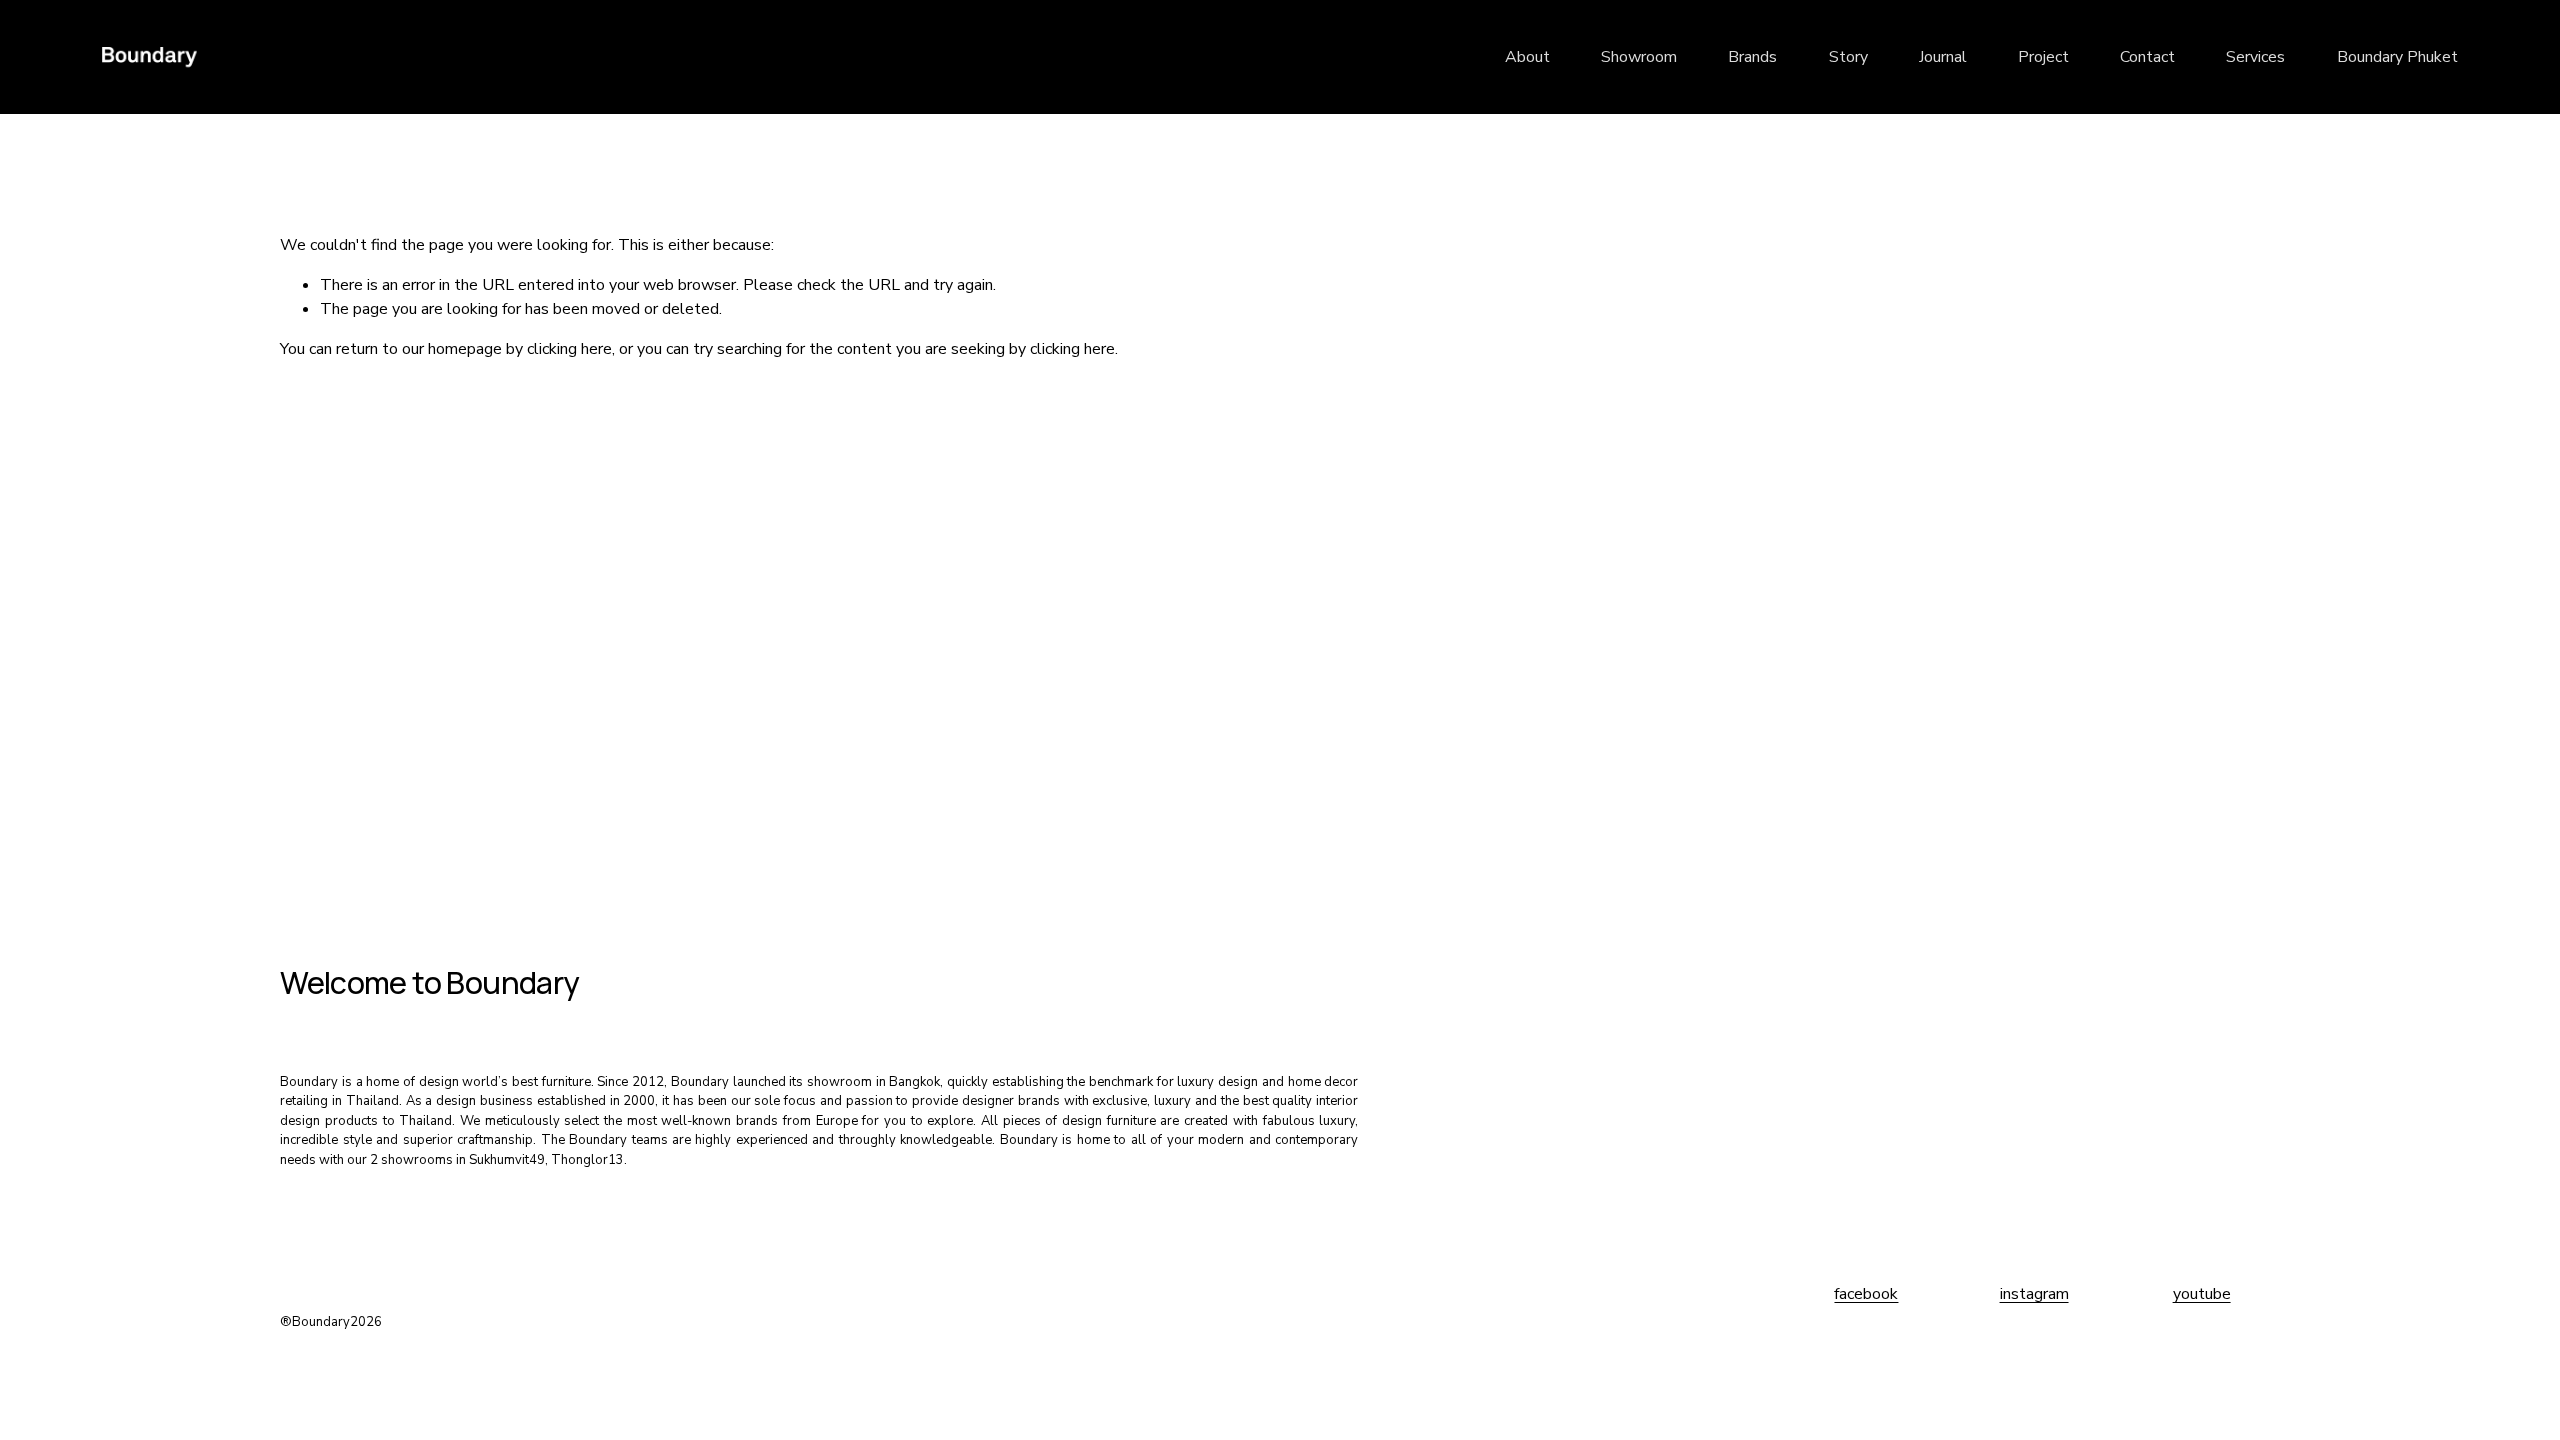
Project (2043, 57)
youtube (2202, 1294)
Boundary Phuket (2397, 57)
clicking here (569, 349)
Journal (1943, 57)
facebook (1866, 1294)
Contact (2147, 57)
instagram (2034, 1294)
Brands (1752, 57)
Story (1848, 57)
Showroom (1639, 57)
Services (2255, 57)
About (1527, 57)
